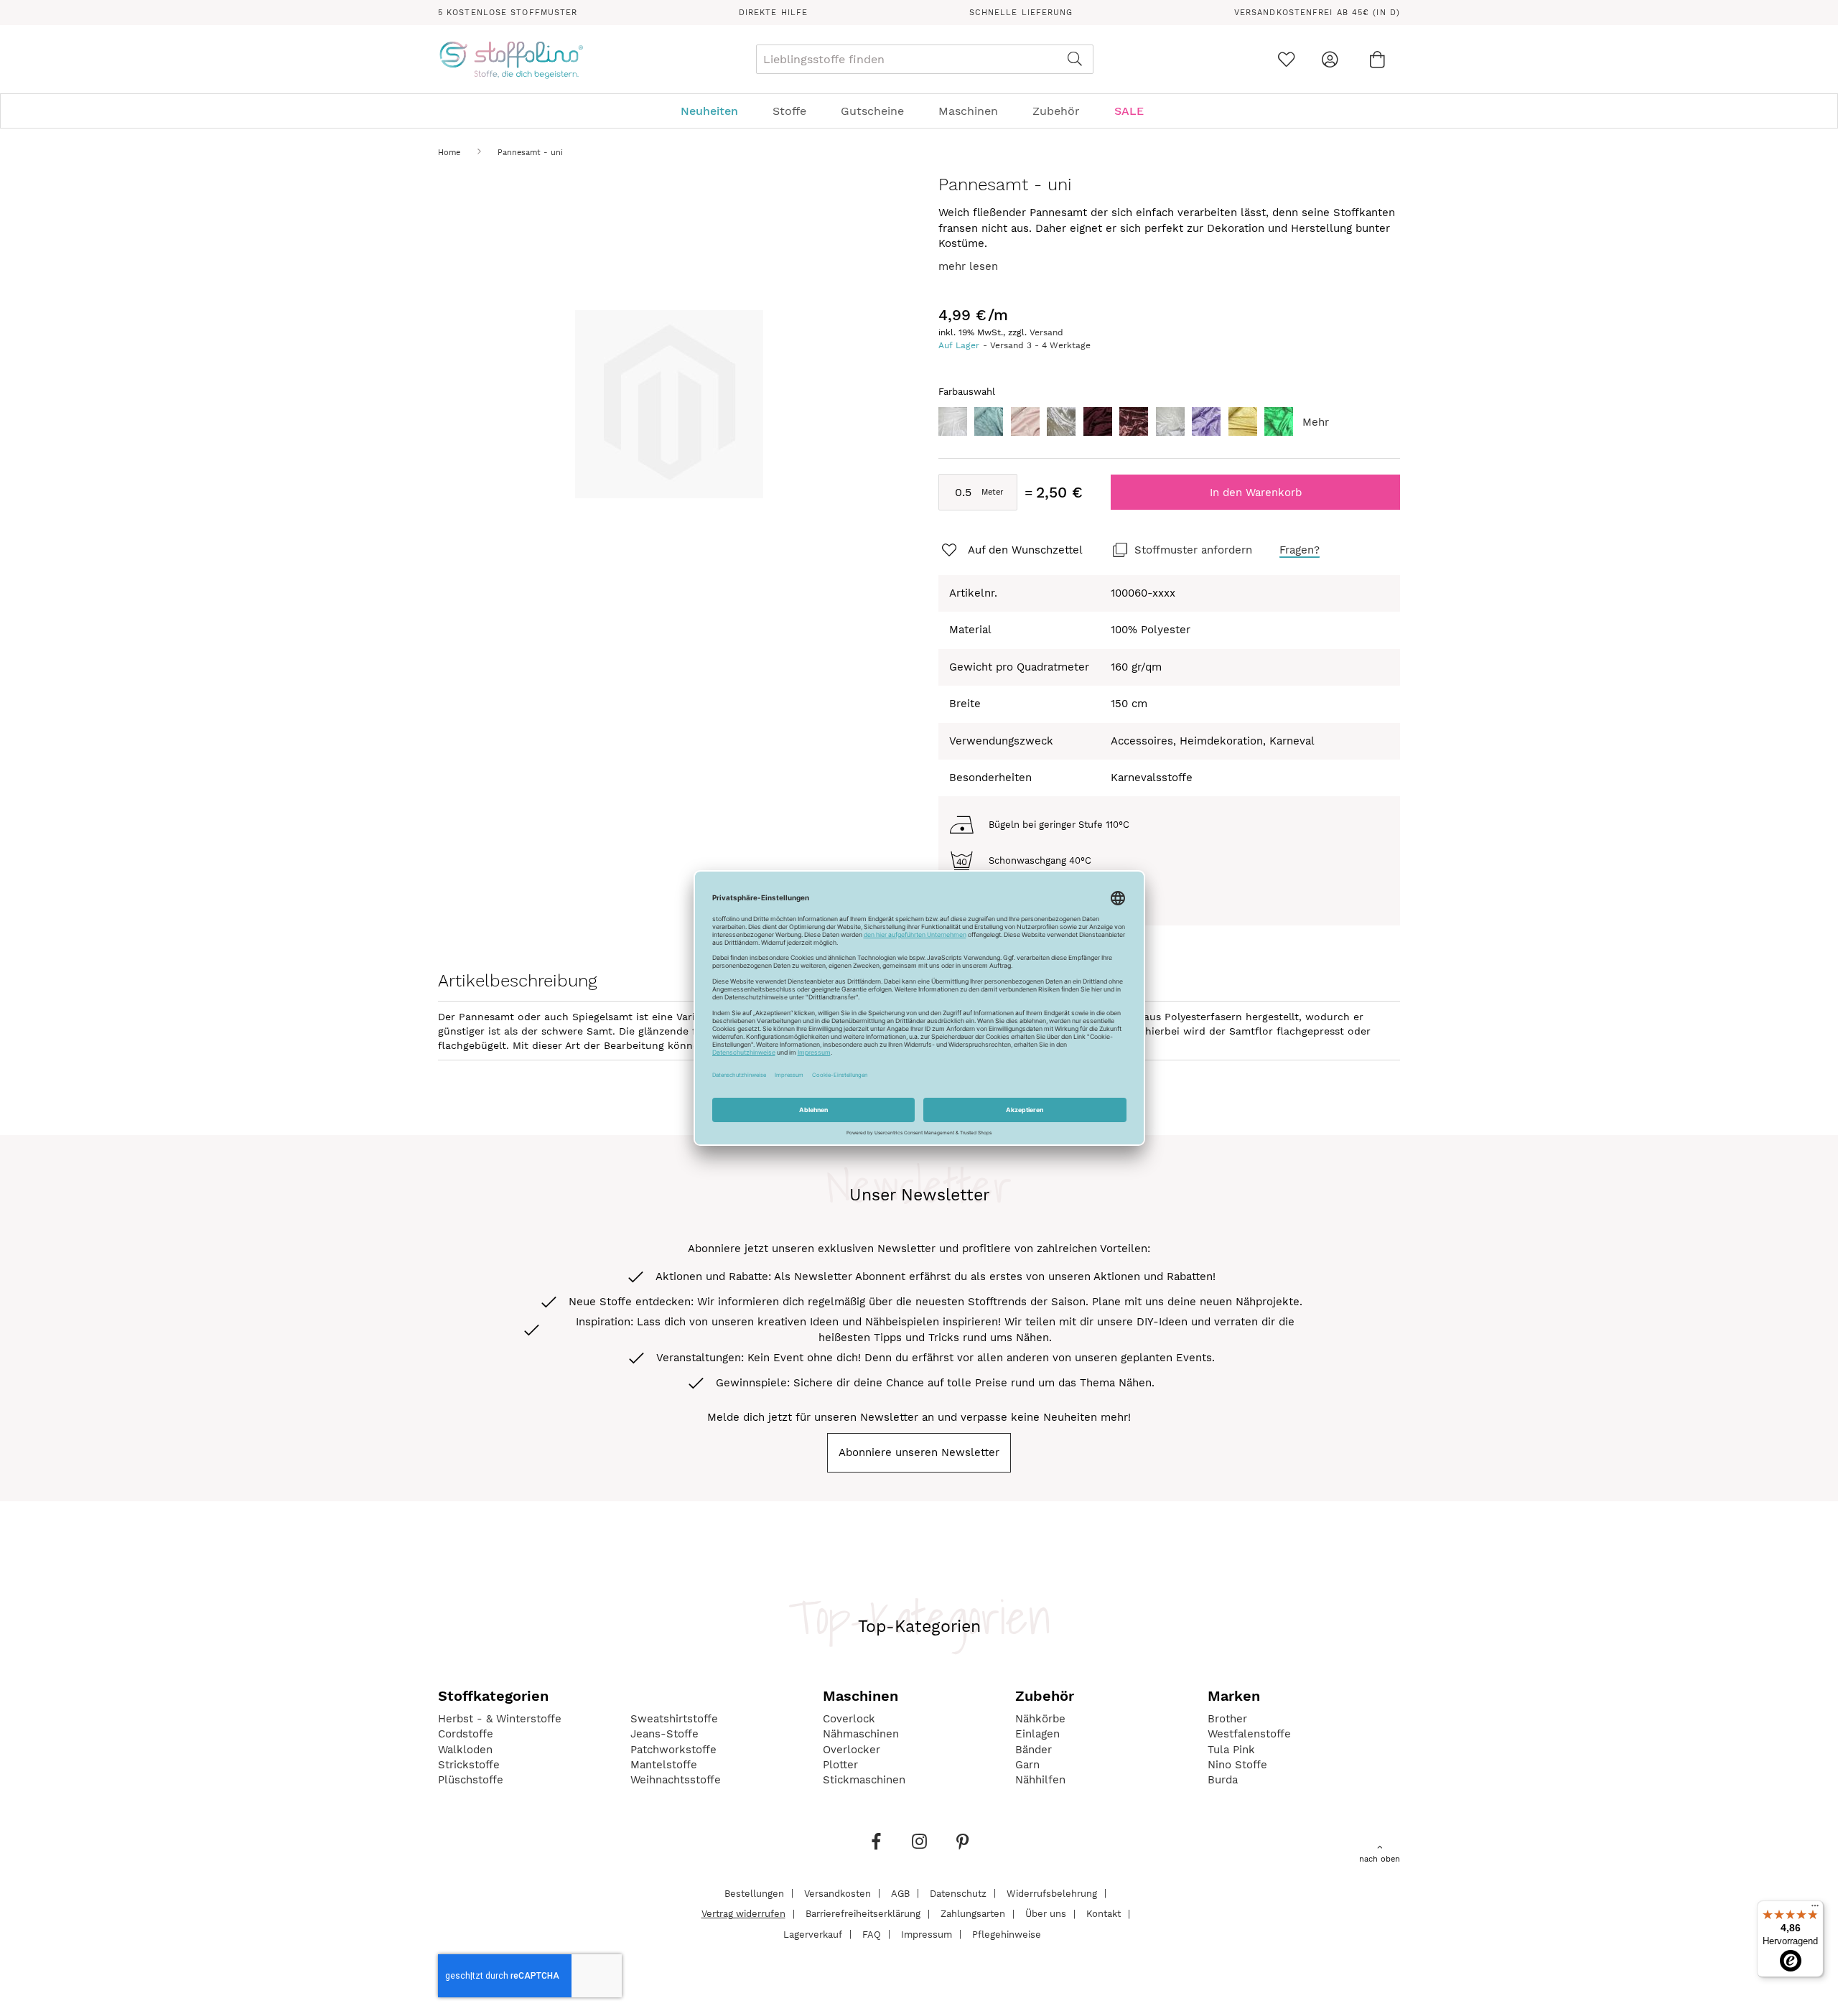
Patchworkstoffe (673, 1750)
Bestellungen (754, 1893)
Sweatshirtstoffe (674, 1719)
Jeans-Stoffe (664, 1734)
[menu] (919, 111)
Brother (1227, 1719)
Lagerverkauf (813, 1934)
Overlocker (852, 1750)
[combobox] (925, 59)
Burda (1223, 1780)
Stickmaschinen (864, 1780)
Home (449, 153)
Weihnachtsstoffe (676, 1780)
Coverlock (849, 1719)
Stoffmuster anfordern (1193, 550)
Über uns (1046, 1914)
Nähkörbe (1040, 1719)
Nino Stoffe (1237, 1765)
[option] (953, 421)
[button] (1011, 551)
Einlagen (1037, 1734)
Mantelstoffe (664, 1765)
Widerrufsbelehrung (1052, 1893)
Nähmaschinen (861, 1734)
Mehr (1316, 422)
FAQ (872, 1934)
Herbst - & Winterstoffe (500, 1719)
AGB (900, 1893)
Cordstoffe (466, 1734)
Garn (1027, 1765)
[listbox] (1169, 425)
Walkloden (465, 1750)
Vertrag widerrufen (743, 1914)
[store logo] (511, 60)
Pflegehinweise (1007, 1934)
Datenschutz (958, 1893)
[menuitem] (717, 111)
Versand (1046, 332)
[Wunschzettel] (1286, 59)
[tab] (919, 111)
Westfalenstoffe (1249, 1734)
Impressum (927, 1934)
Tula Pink (1231, 1750)
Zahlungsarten (973, 1914)
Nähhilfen (1040, 1780)
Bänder (1034, 1750)
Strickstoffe (469, 1765)
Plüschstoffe (471, 1780)
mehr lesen (968, 266)
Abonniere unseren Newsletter (919, 1452)
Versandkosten (838, 1893)
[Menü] (1815, 1909)
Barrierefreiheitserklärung (863, 1914)
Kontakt (1104, 1914)
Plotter (840, 1765)
